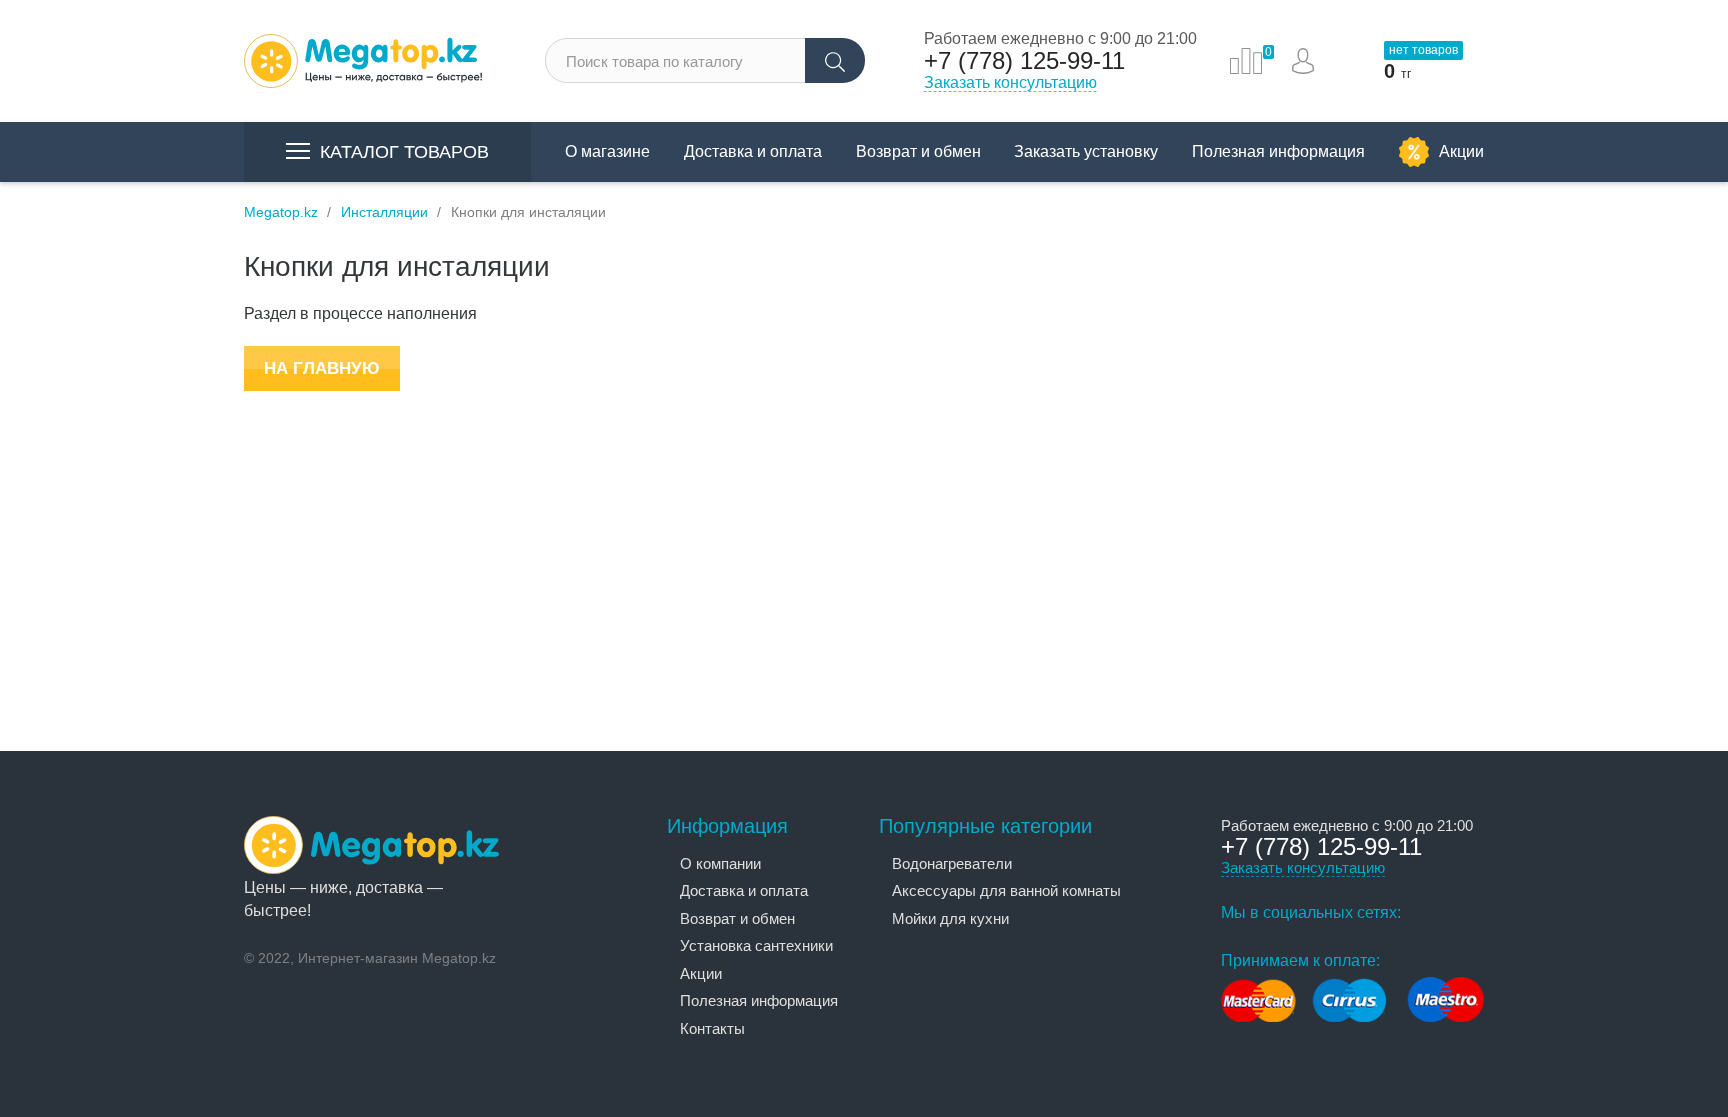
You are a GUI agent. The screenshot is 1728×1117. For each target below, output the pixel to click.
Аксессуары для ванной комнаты (1006, 890)
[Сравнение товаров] (1246, 61)
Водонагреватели (952, 863)
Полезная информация (1278, 151)
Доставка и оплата (753, 151)
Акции (1461, 151)
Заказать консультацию (1010, 82)
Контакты (712, 1028)
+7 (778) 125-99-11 (1024, 61)
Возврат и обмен (918, 151)
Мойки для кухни (950, 918)
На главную (322, 368)
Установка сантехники (756, 945)
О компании (720, 863)
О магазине (607, 151)
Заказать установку (1086, 151)
